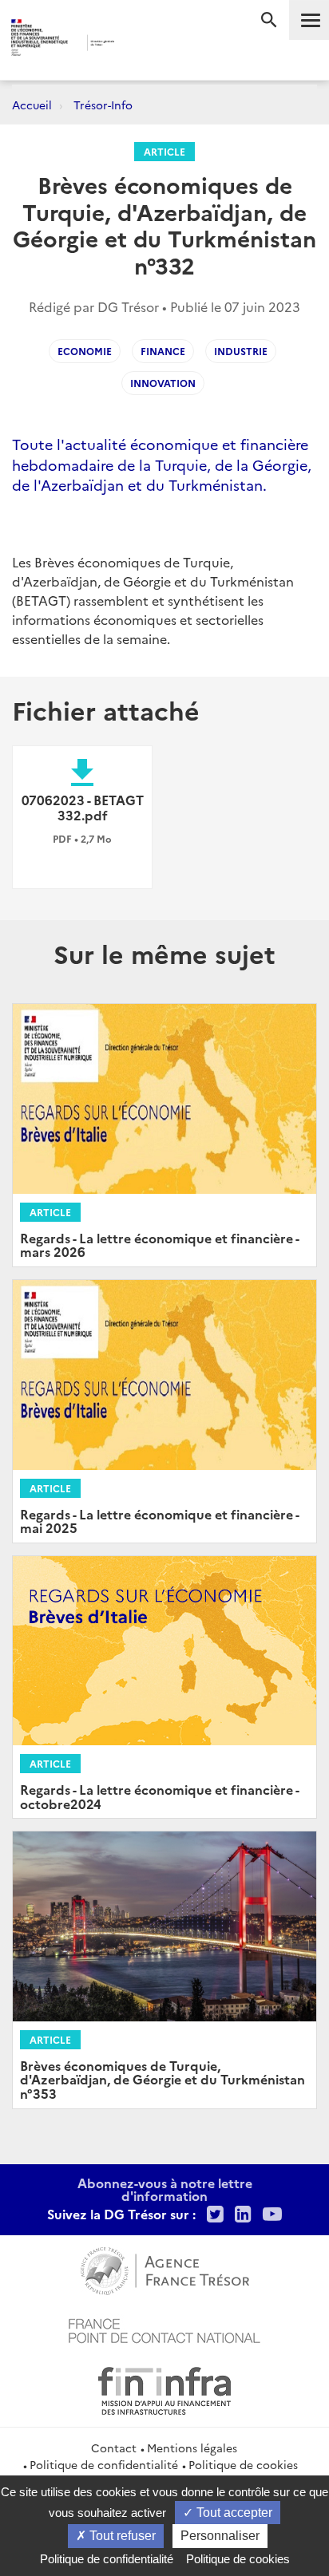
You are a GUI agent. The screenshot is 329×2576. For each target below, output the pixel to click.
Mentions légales (192, 2448)
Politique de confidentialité (104, 2464)
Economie (85, 351)
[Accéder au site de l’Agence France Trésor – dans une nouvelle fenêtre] (165, 2269)
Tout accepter (233, 2513)
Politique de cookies (243, 2464)
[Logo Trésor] (142, 44)
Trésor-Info (103, 105)
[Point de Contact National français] (164, 2329)
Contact (114, 2448)
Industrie (241, 351)
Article (164, 151)
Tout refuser (121, 2536)
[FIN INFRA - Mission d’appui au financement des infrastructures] (164, 2388)
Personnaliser (220, 2536)
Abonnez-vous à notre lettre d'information (165, 2189)
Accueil (32, 105)
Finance (163, 351)
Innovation (163, 383)
